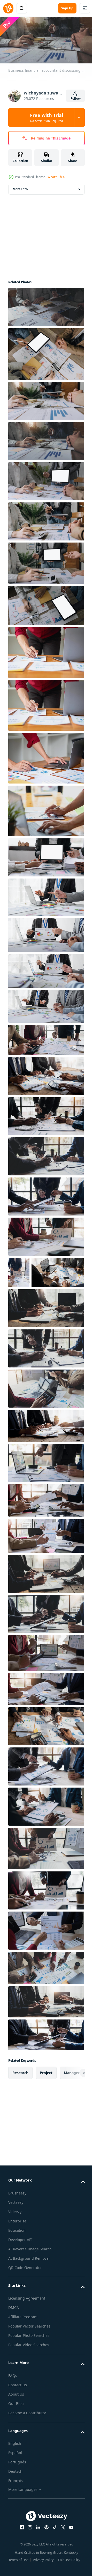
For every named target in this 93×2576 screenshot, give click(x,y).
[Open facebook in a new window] (20, 2557)
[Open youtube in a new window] (69, 2557)
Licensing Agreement (27, 2328)
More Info (20, 187)
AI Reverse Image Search (30, 2278)
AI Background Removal (29, 2288)
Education (17, 2260)
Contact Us (18, 2414)
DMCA (14, 2337)
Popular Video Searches (29, 2374)
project (46, 2102)
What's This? (56, 177)
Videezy (15, 2241)
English (15, 2473)
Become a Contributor (27, 2442)
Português (17, 2492)
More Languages (23, 2519)
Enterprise (17, 2251)
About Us (16, 2424)
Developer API (20, 2269)
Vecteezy (16, 2232)
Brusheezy (17, 2223)
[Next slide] (73, 2103)
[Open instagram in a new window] (28, 2557)
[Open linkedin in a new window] (36, 2557)
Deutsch (15, 2501)
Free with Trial (47, 118)
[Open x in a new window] (61, 2557)
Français (16, 2510)
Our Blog (16, 2433)
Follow (76, 98)
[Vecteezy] (8, 8)
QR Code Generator (25, 2297)
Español (15, 2482)
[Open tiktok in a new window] (53, 2557)
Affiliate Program (23, 2347)
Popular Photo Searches (29, 2365)
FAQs (13, 2405)
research (20, 2102)
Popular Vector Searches (29, 2356)
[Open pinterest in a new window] (45, 2557)
